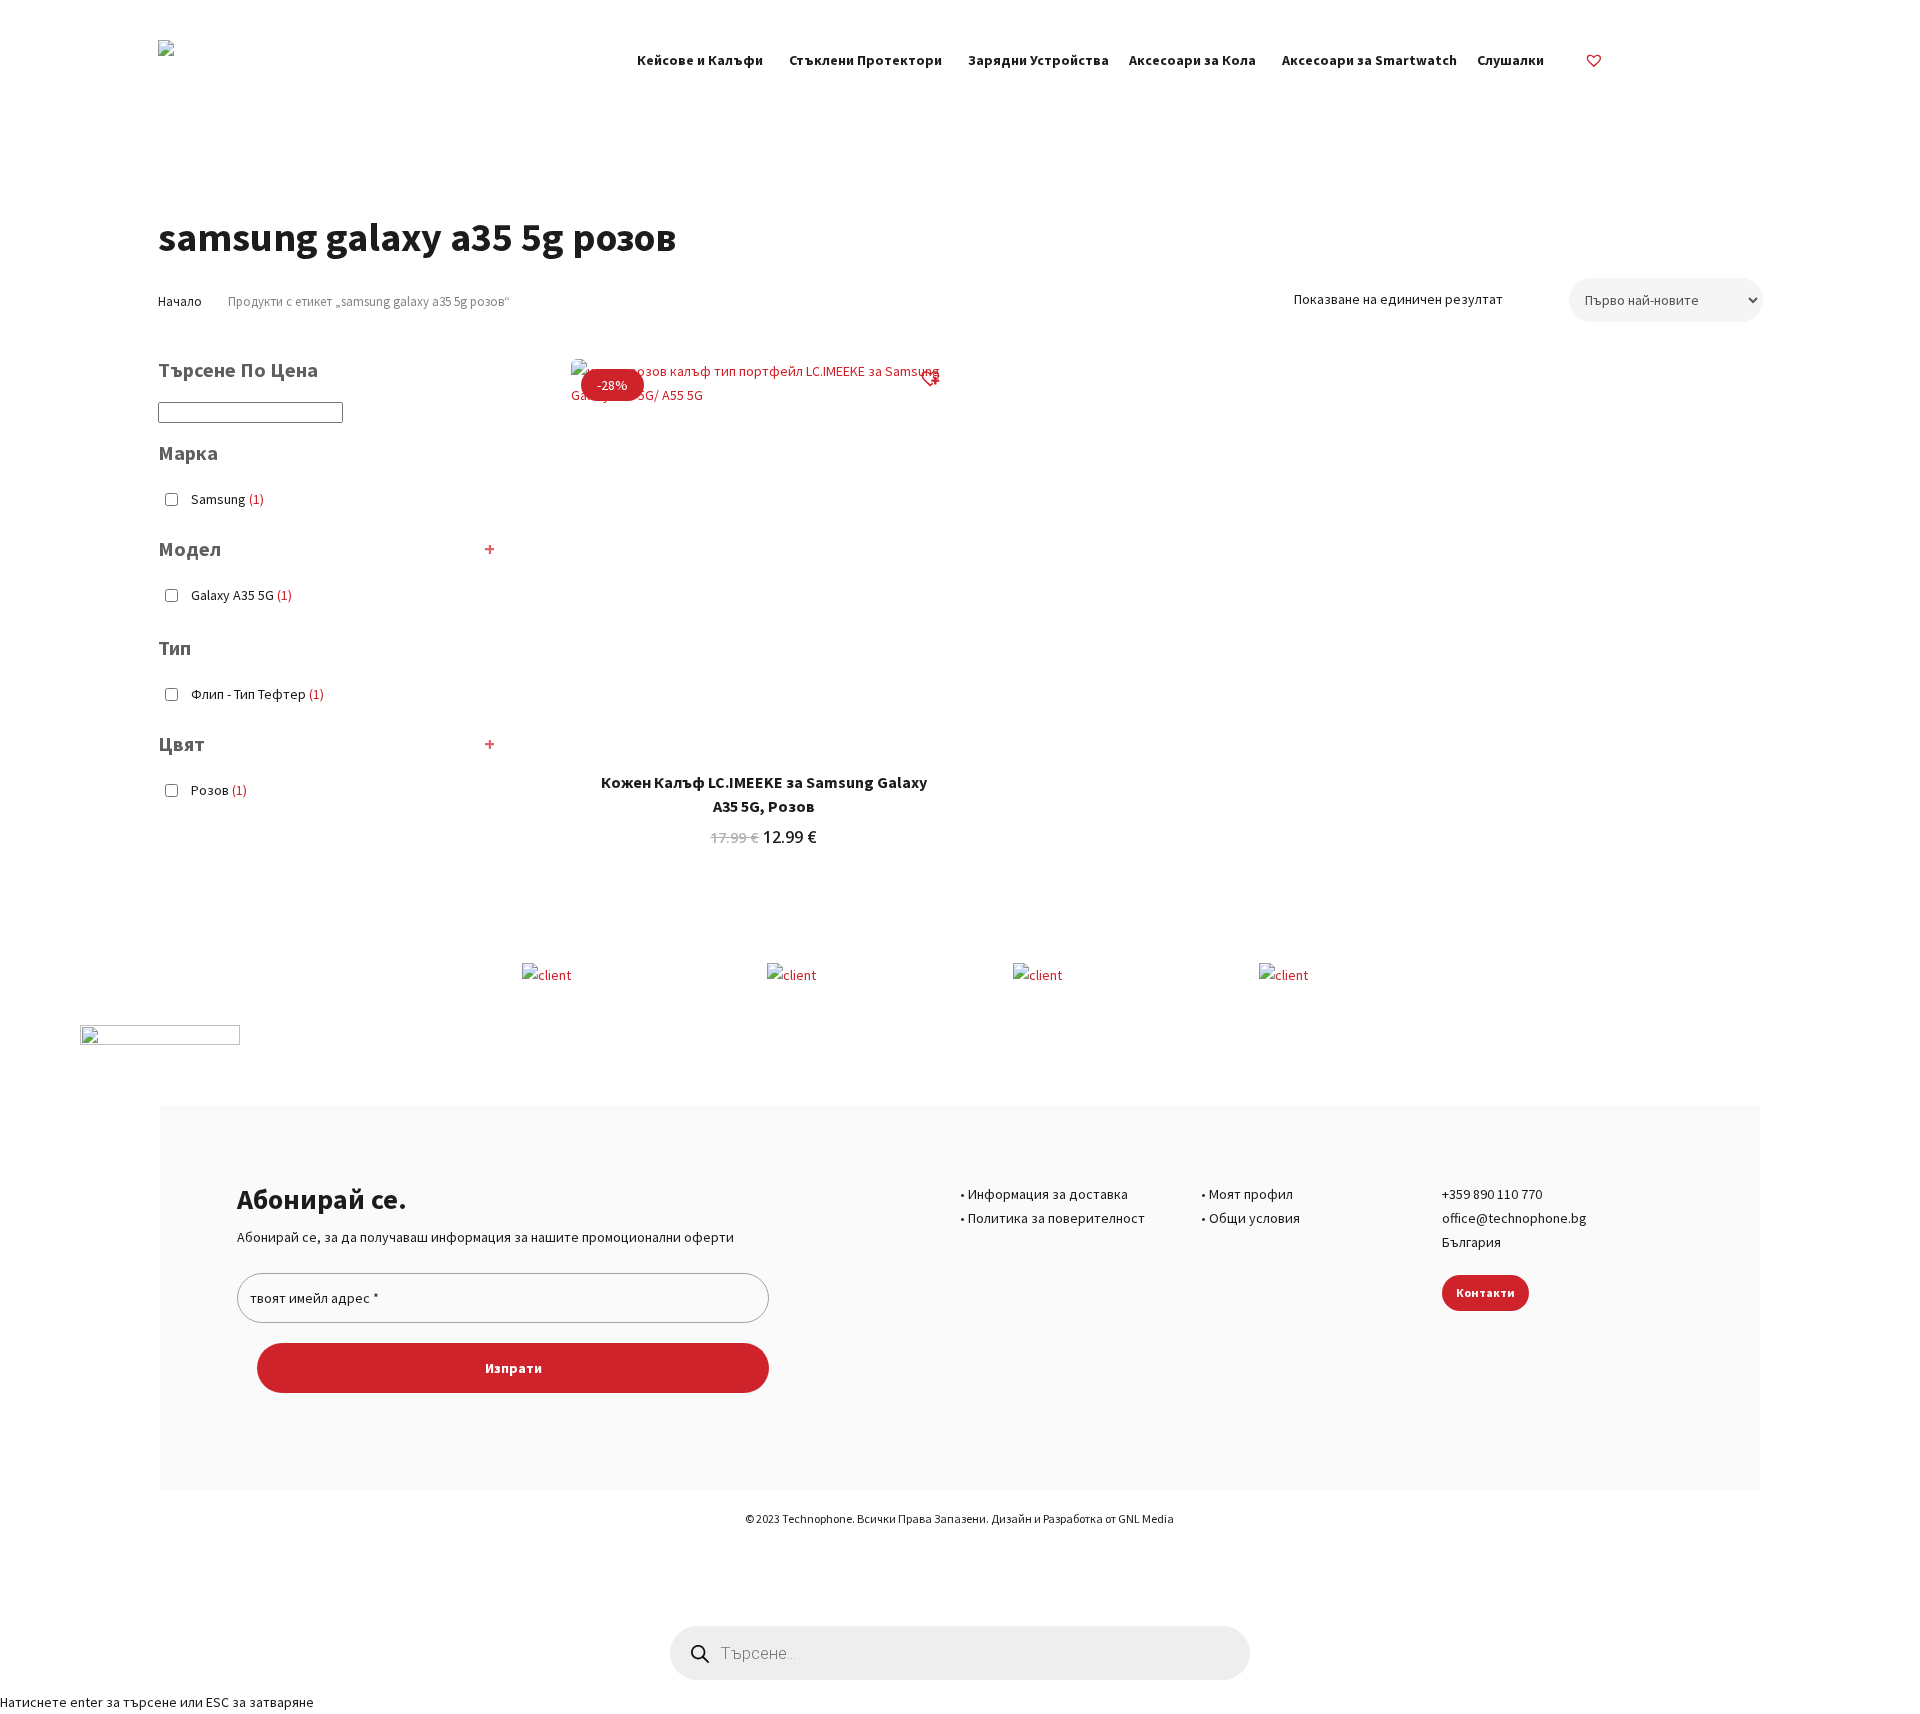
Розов (219, 790)
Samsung (227, 499)
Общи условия (1254, 1218)
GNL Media (1146, 1518)
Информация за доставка (1048, 1194)
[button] (938, 381)
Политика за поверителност (1056, 1218)
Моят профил (1251, 1194)
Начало (180, 301)
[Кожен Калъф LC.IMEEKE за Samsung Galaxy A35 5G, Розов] (764, 552)
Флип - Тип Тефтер (257, 694)
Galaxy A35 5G (241, 595)
